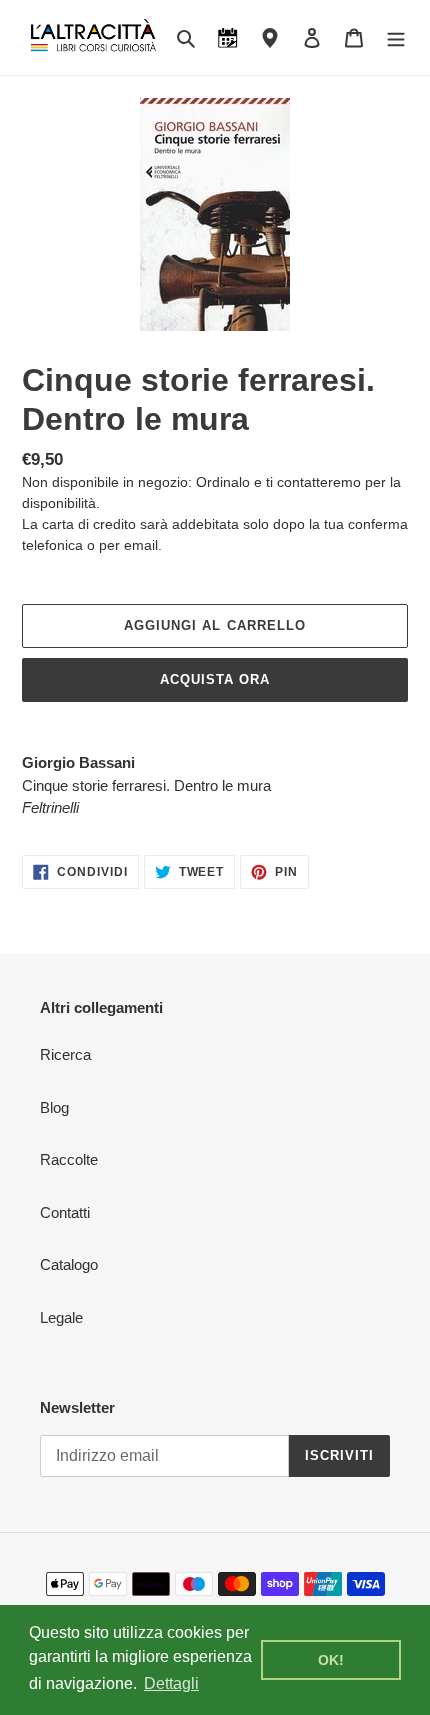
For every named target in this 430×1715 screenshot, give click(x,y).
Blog (54, 1107)
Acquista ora (215, 679)
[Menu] (396, 37)
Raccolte (69, 1159)
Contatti (65, 1212)
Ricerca (65, 1054)
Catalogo (69, 1264)
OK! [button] (331, 1660)
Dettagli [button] (171, 1683)
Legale (61, 1317)
